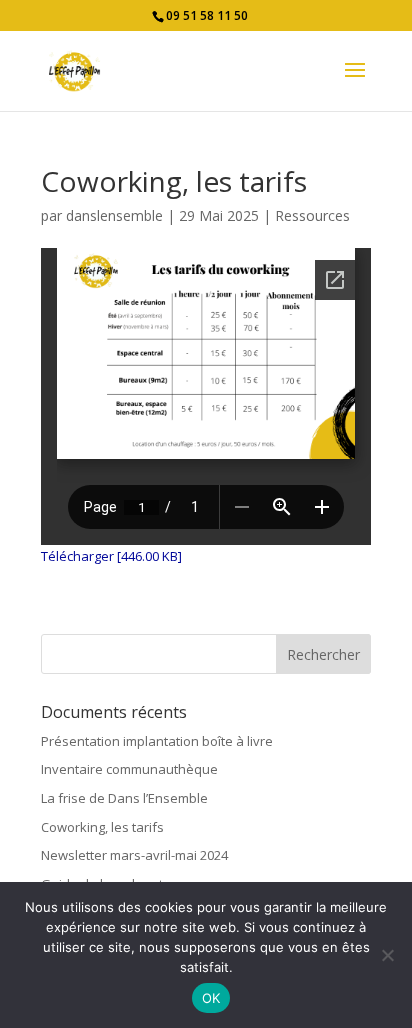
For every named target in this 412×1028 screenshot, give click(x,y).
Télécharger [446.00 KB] (111, 556)
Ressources (312, 215)
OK (211, 998)
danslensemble (114, 215)
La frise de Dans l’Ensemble (124, 798)
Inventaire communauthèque (129, 769)
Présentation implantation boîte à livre (157, 741)
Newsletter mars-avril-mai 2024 (134, 855)
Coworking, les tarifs (102, 827)
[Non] (387, 955)
